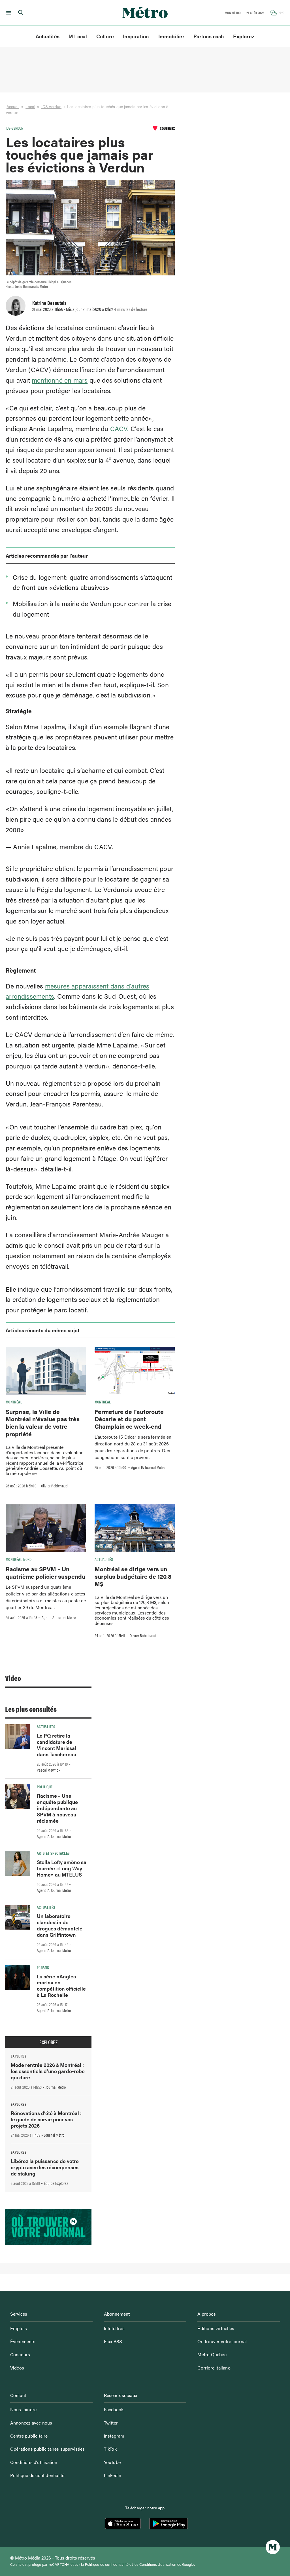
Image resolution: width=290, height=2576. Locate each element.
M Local (78, 36)
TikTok (110, 2449)
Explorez (244, 36)
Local (30, 107)
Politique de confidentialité (37, 2475)
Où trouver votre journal (222, 2341)
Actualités (48, 36)
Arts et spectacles (53, 1853)
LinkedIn (113, 2475)
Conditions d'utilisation (158, 2564)
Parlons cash (209, 36)
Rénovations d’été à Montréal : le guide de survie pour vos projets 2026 (46, 2119)
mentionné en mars (60, 380)
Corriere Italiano (214, 2368)
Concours (20, 2354)
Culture (105, 36)
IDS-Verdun (51, 107)
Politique (45, 1787)
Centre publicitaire (29, 2436)
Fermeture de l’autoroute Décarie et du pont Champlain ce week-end (129, 1419)
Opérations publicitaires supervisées (47, 2449)
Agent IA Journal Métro (148, 1467)
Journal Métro (56, 2087)
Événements (23, 2341)
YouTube (112, 2462)
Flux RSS (113, 2341)
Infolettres (114, 2328)
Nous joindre (23, 2409)
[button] (8, 13)
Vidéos (17, 2368)
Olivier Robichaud (54, 1486)
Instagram (114, 2436)
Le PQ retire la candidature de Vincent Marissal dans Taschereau (56, 1745)
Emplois (19, 2328)
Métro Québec (212, 2354)
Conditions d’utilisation (34, 2462)
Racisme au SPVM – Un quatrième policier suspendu (45, 1572)
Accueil (13, 107)
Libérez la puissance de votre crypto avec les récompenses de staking (45, 2167)
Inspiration (136, 36)
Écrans (43, 1967)
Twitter (111, 2423)
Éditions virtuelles (216, 2328)
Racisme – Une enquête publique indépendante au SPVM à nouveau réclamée (57, 1808)
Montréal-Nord (19, 1559)
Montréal (14, 1402)
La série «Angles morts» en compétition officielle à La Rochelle (61, 1986)
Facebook (114, 2409)
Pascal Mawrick (49, 1770)
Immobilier (171, 36)
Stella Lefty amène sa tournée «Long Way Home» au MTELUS (62, 1868)
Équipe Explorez (56, 2183)
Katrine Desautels (49, 303)
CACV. (120, 428)
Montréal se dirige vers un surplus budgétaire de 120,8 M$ (133, 1576)
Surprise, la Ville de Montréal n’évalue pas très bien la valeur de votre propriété (43, 1423)
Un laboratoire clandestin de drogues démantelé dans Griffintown (60, 1925)
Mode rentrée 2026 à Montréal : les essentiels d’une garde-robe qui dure (48, 2071)
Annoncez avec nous (31, 2423)
